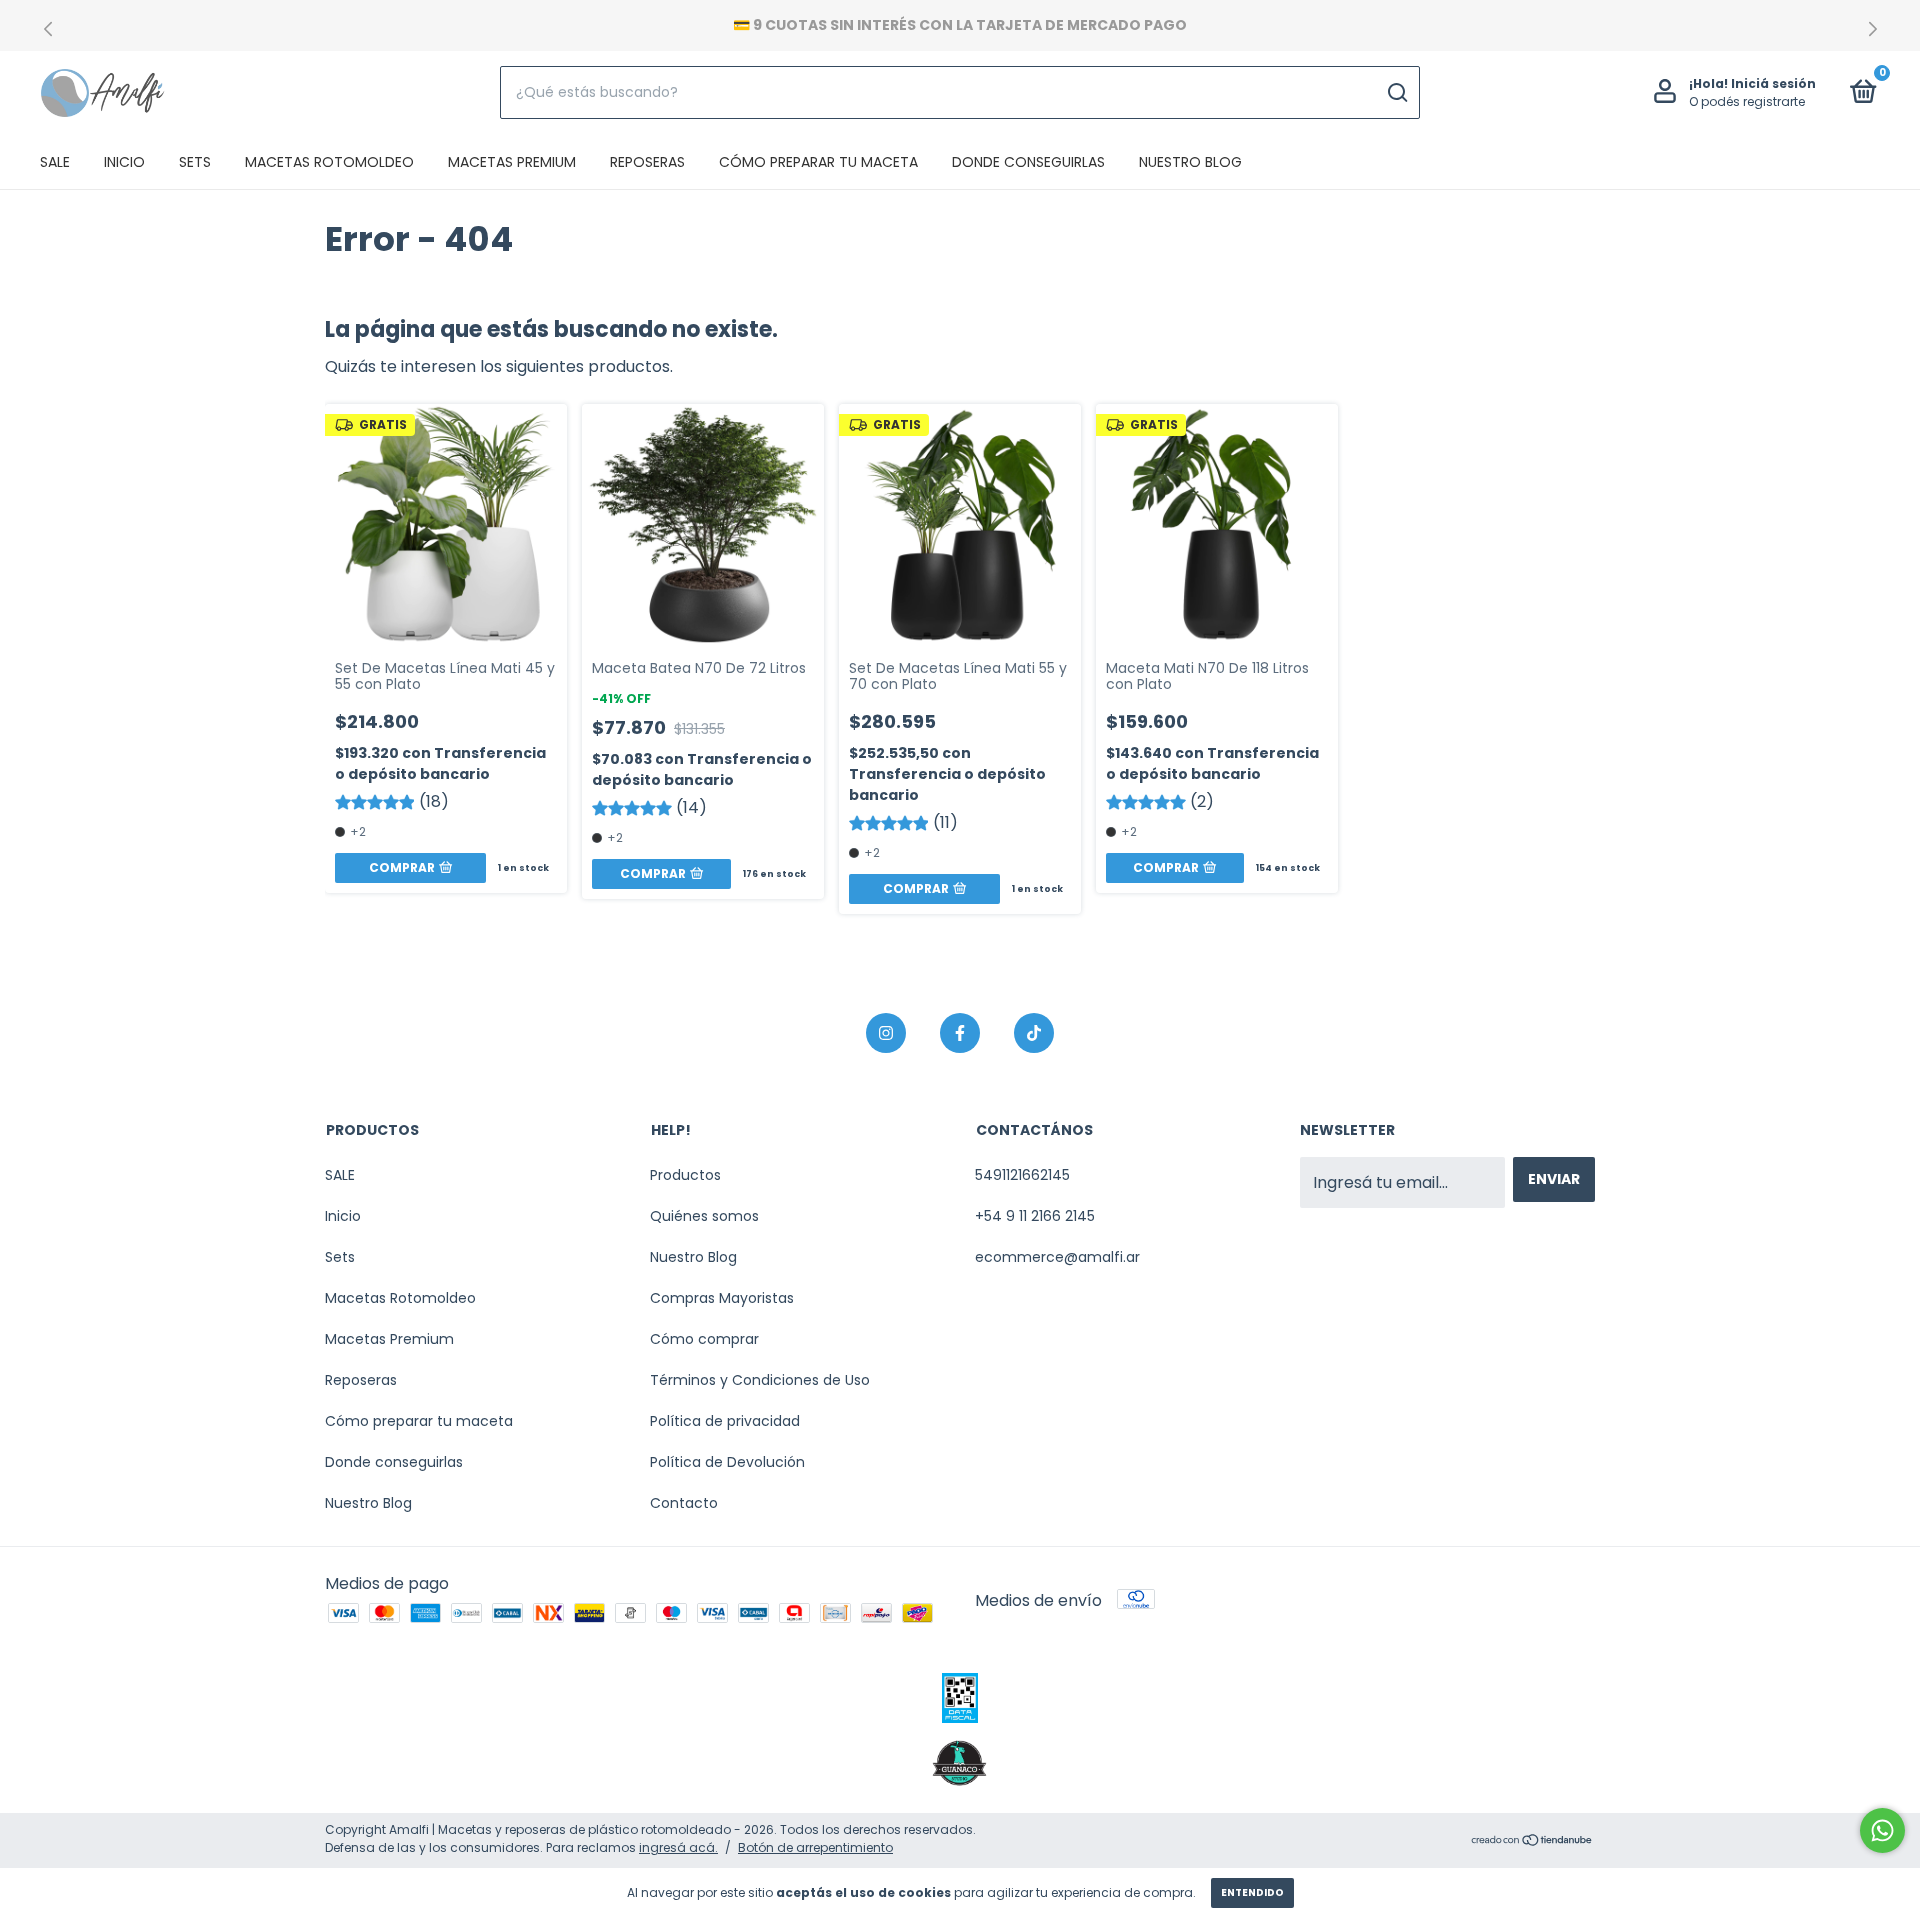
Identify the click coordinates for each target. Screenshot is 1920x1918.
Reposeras (647, 162)
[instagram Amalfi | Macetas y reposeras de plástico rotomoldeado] (886, 1033)
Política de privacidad (725, 1421)
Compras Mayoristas (722, 1298)
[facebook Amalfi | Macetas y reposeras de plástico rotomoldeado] (960, 1033)
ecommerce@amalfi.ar (1057, 1257)
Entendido (1252, 1892)
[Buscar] (1396, 93)
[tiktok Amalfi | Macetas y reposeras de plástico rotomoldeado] (1034, 1033)
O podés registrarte (1747, 101)
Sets (195, 162)
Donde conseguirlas (1028, 162)
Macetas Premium (512, 162)
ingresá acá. (678, 1847)
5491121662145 (1022, 1175)
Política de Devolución (727, 1462)
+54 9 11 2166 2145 (1035, 1216)
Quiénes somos (704, 1216)
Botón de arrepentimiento (815, 1847)
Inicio (124, 162)
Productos (685, 1175)
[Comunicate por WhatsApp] (1882, 1830)
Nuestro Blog (1190, 162)
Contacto (684, 1503)
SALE (55, 162)
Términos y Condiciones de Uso (760, 1380)
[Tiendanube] (1532, 1841)
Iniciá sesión (1773, 83)
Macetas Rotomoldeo (329, 162)
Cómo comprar (704, 1339)
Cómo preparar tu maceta (818, 162)
